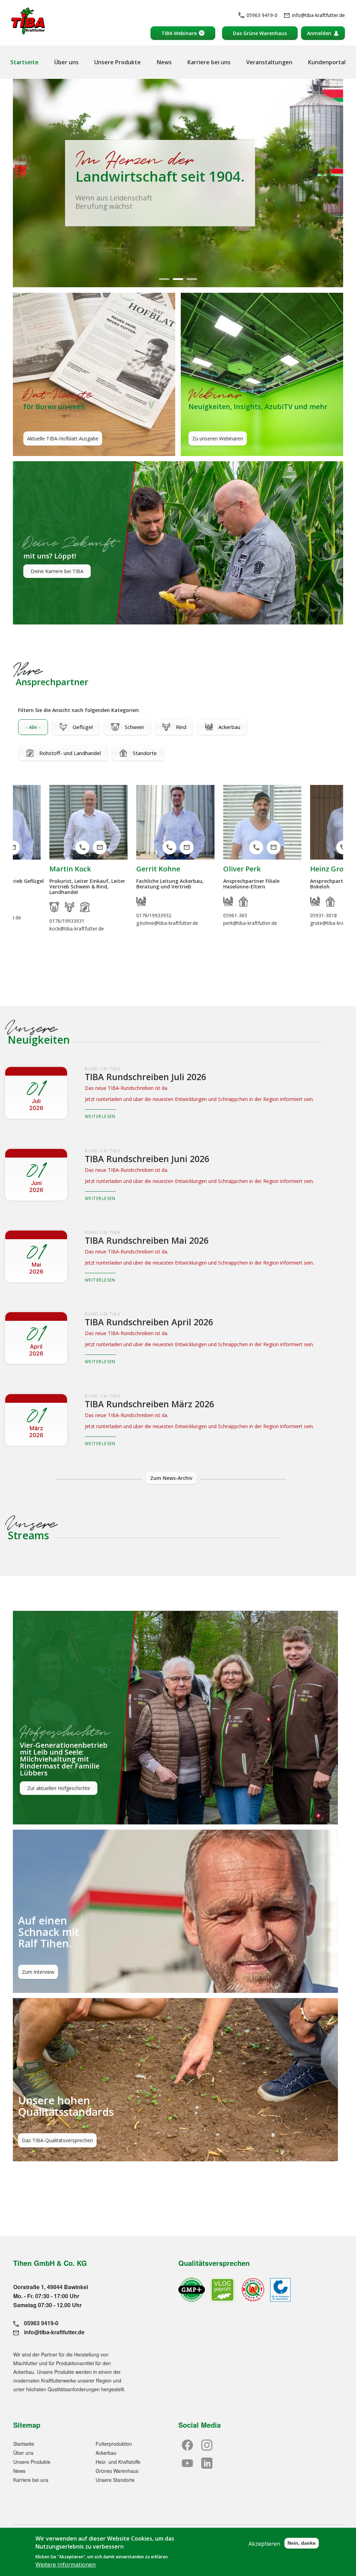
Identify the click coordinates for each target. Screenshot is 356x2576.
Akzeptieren (264, 2544)
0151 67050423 (256, 851)
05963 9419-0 (262, 15)
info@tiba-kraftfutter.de (318, 15)
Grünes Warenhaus (117, 2471)
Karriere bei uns (209, 62)
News (164, 62)
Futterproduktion (114, 2444)
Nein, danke (302, 2543)
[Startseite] (28, 21)
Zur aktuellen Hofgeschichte (59, 1788)
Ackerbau (106, 2453)
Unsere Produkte (118, 62)
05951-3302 (323, 910)
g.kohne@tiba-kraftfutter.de (13, 847)
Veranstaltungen (269, 62)
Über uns (66, 62)
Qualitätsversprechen (214, 2263)
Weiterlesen (100, 1116)
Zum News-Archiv (171, 1478)
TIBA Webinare (179, 33)
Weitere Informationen (66, 2565)
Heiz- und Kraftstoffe (118, 2462)
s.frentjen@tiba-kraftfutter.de (274, 851)
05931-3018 (169, 847)
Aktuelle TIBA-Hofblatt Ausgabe (63, 438)
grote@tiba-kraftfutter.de (187, 847)
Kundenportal (327, 62)
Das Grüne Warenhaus (260, 33)
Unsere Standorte (115, 2480)
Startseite (25, 62)
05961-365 (82, 847)
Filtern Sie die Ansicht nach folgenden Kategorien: (79, 710)
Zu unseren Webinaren (218, 438)
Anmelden (319, 33)
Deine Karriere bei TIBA (57, 571)
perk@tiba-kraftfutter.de (100, 847)
